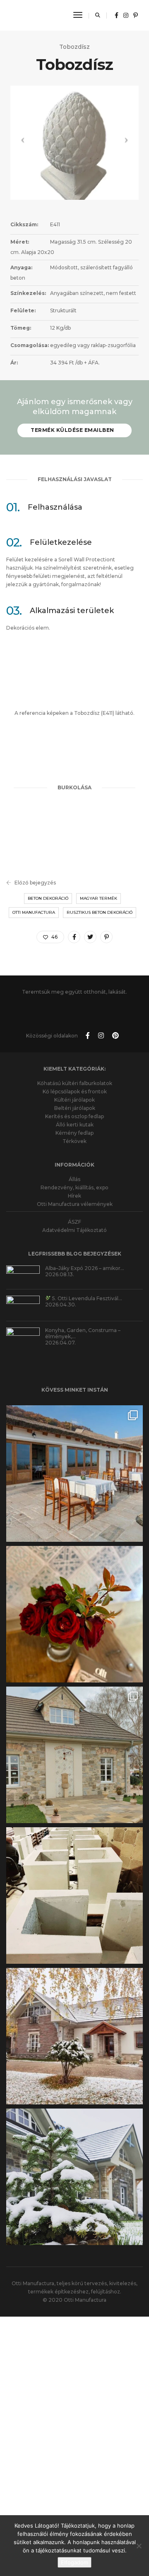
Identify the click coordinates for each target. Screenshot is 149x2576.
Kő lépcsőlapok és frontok (75, 1077)
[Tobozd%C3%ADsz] (74, 937)
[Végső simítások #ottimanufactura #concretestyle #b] (74, 1881)
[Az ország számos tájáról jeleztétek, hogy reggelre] (74, 2162)
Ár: (14, 363)
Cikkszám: (24, 224)
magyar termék (99, 898)
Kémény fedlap (74, 1118)
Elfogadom (74, 2562)
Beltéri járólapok (75, 1094)
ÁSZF (74, 1207)
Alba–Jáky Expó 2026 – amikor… (85, 1254)
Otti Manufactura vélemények (75, 1190)
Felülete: (23, 310)
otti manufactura (34, 912)
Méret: (20, 242)
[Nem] (139, 2546)
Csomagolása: (30, 345)
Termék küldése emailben (72, 430)
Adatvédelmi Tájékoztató (74, 1216)
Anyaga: (21, 267)
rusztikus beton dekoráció (100, 912)
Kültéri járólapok (74, 1085)
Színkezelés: (28, 293)
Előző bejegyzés (35, 883)
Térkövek (74, 1127)
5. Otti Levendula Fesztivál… (87, 1284)
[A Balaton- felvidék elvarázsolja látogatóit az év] (74, 1459)
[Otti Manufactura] (35, 15)
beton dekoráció (48, 898)
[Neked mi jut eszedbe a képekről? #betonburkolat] (74, 1740)
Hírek (74, 1181)
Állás (74, 1165)
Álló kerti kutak (75, 1110)
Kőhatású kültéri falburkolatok (75, 1069)
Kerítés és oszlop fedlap (74, 1102)
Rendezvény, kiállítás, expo (74, 1173)
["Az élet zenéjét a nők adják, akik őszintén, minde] (74, 1600)
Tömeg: (21, 328)
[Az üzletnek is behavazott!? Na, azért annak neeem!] (74, 2022)
